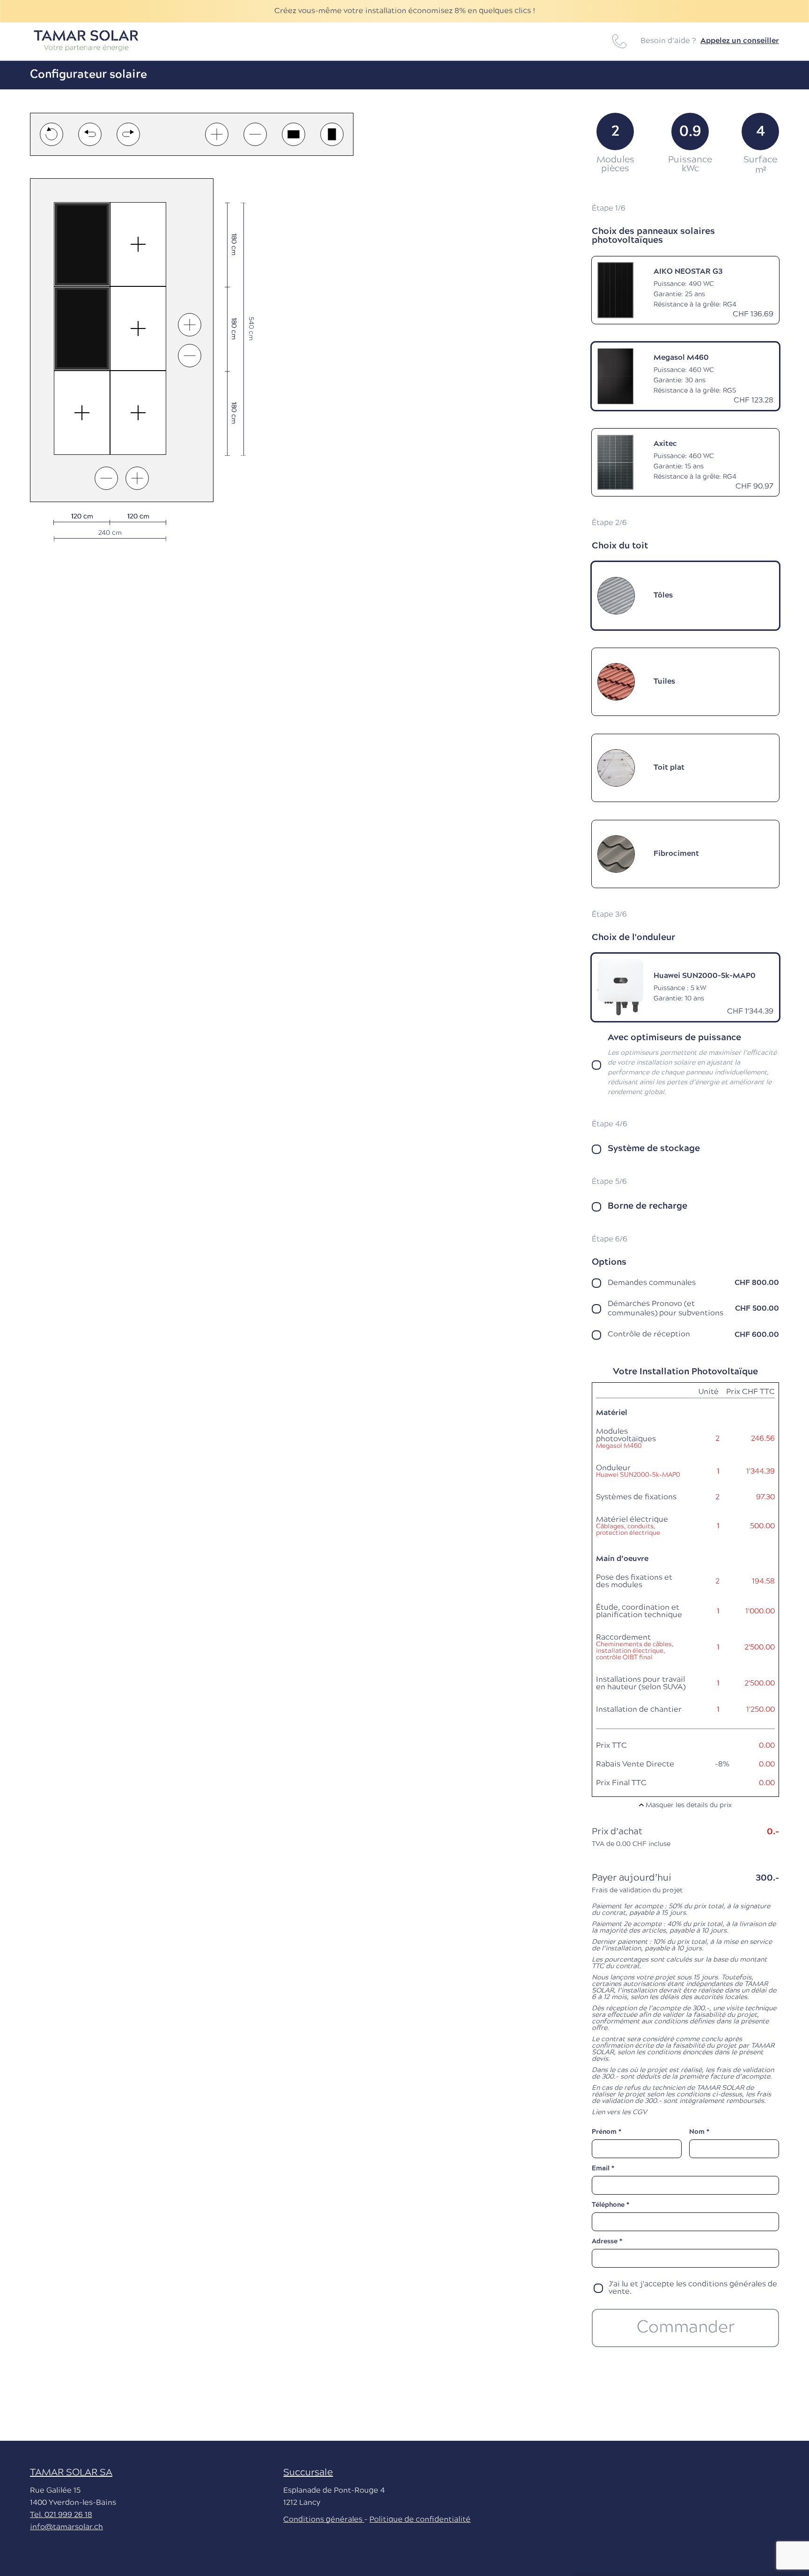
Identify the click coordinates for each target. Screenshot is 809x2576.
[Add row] (137, 478)
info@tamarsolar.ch (66, 2527)
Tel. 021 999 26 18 (61, 2515)
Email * (603, 2169)
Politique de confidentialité (420, 2520)
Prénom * (607, 2132)
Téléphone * (610, 2205)
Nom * (699, 2132)
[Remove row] (106, 478)
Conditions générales (324, 2520)
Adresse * (607, 2242)
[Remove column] (190, 356)
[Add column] (190, 325)
